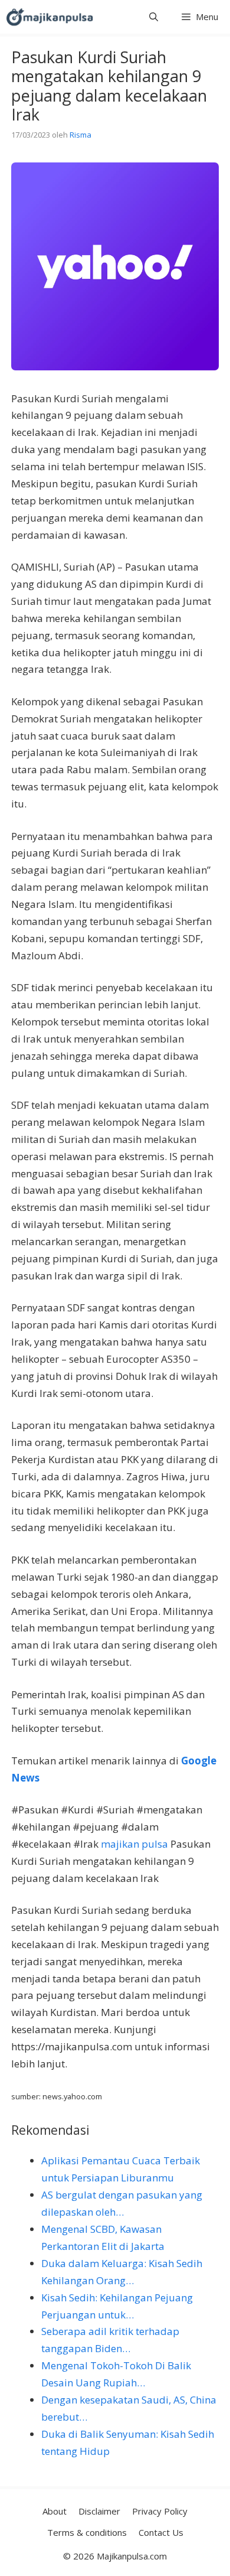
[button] (154, 17)
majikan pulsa (134, 1844)
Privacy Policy (160, 2511)
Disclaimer (99, 2511)
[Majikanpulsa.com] (50, 17)
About (55, 2511)
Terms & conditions (87, 2532)
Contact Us (161, 2532)
